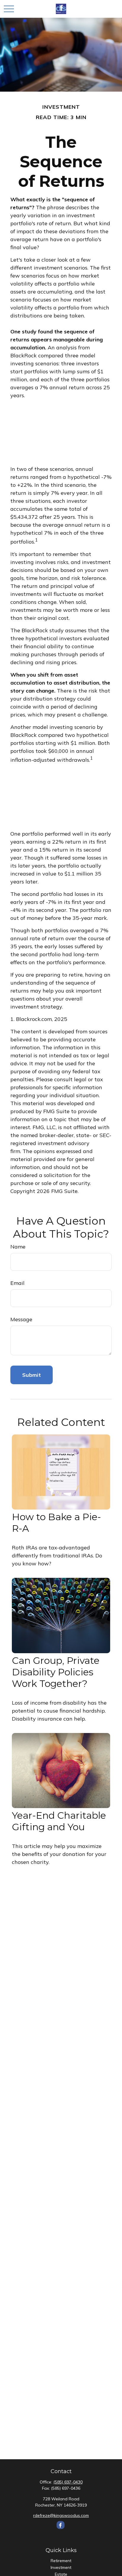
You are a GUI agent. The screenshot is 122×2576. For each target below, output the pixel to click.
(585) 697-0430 (68, 2482)
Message (21, 1319)
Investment (61, 2567)
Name (18, 1247)
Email (17, 1283)
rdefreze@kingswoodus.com (61, 2515)
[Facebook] (61, 2525)
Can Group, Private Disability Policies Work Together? (56, 1672)
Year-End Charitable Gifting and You (59, 1821)
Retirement (61, 2561)
